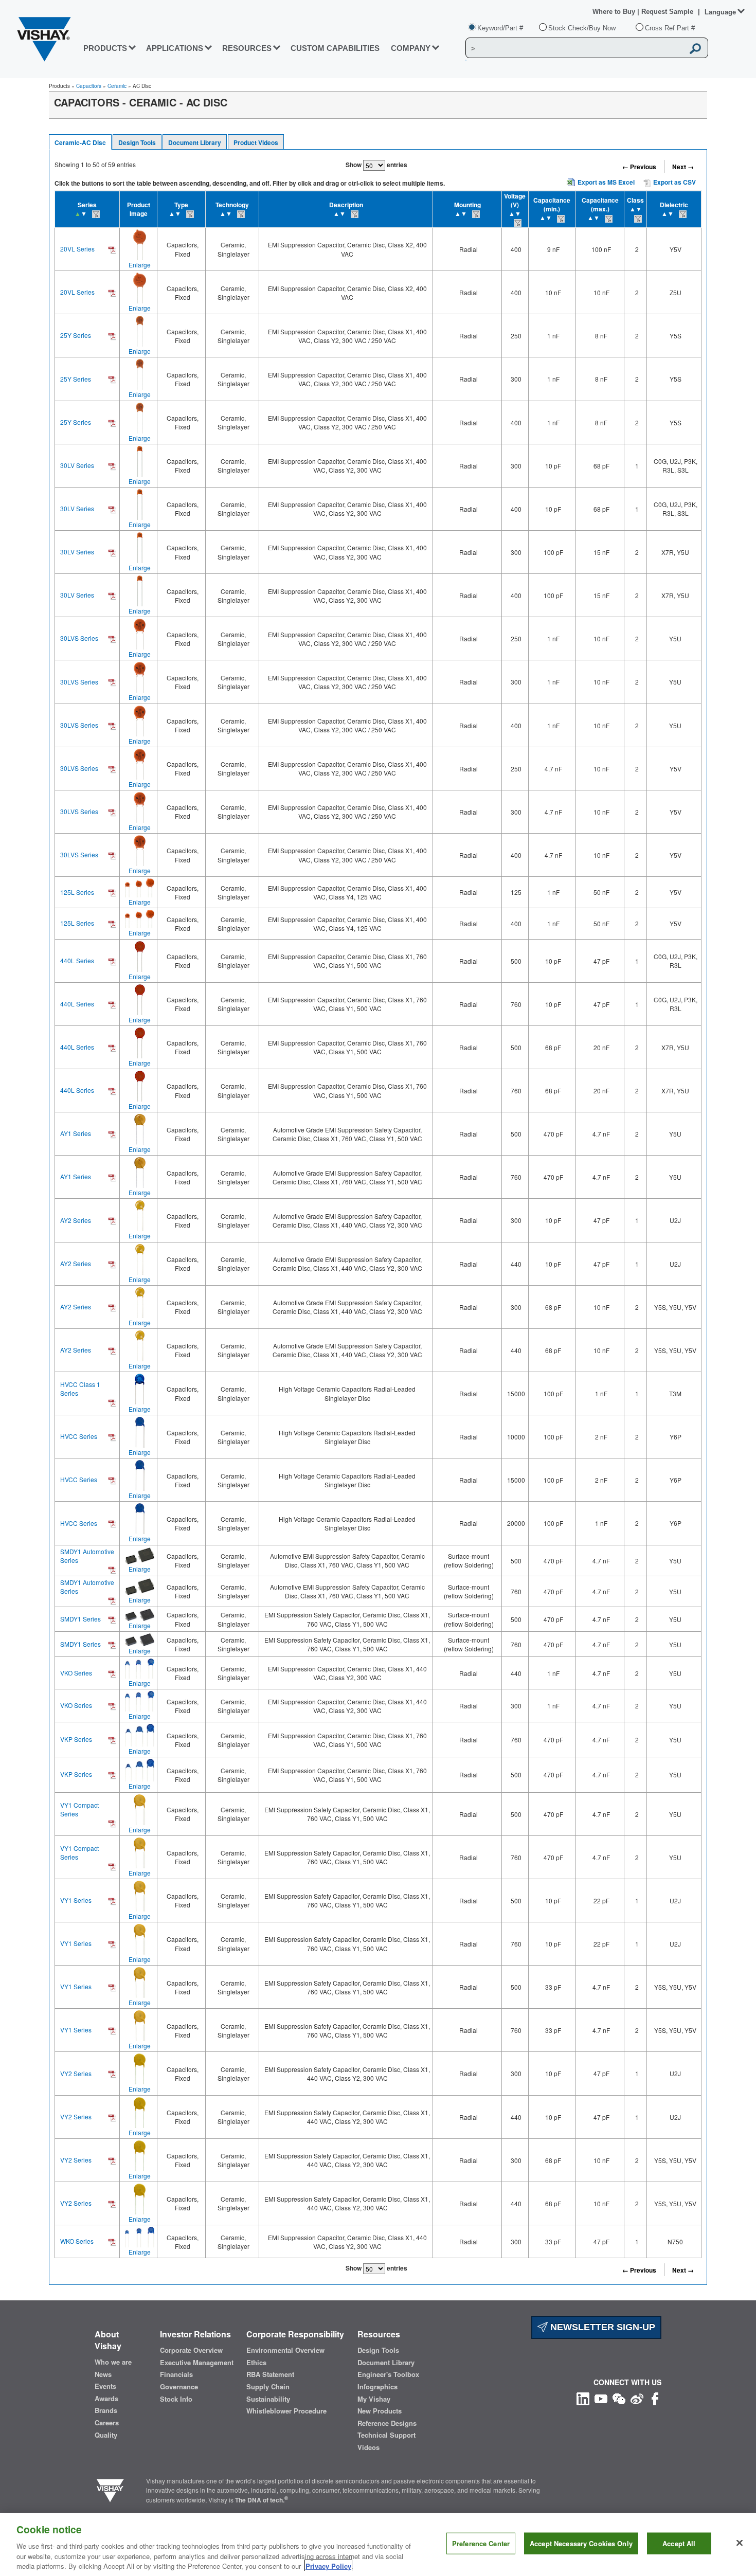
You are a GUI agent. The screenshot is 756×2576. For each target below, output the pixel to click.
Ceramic (117, 86)
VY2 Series (76, 2073)
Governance (179, 2387)
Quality (106, 2435)
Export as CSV (674, 182)
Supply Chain (268, 2387)
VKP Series (76, 1739)
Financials (176, 2374)
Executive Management (197, 2363)
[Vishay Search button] (695, 48)
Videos (368, 2447)
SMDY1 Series (80, 1619)
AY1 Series (76, 1133)
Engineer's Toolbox (388, 2374)
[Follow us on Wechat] (619, 2398)
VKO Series (76, 1673)
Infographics (377, 2387)
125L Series (77, 892)
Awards (106, 2399)
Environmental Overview (285, 2350)
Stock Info (176, 2399)
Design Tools (137, 142)
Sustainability (268, 2399)
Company (411, 48)
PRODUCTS (105, 48)
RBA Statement (270, 2374)
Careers (107, 2423)
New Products (380, 2411)
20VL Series (77, 249)
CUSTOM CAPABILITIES (335, 48)
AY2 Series (76, 1220)
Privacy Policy (328, 2565)
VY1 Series (76, 1900)
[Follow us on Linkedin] (583, 2398)
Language (720, 12)
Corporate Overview (191, 2350)
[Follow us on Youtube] (601, 2398)
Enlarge (140, 265)
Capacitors (89, 86)
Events (105, 2386)
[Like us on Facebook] (655, 2398)
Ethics (256, 2363)
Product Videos (256, 142)
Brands (106, 2410)
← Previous (639, 167)
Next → (683, 167)
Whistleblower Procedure (286, 2411)
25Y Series (76, 335)
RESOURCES (247, 48)
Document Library (195, 142)
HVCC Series (79, 1436)
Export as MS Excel (606, 182)
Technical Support (386, 2435)
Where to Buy (615, 12)
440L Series (77, 960)
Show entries (376, 165)
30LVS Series (79, 638)
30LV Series (77, 465)
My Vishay (374, 2399)
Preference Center (481, 2543)
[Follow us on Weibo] (637, 2398)
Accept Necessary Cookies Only (581, 2543)
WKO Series (77, 2241)
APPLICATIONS (175, 48)
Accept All (679, 2543)
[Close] (740, 2543)
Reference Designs (387, 2423)
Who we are (113, 2362)
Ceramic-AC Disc (80, 142)
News (103, 2374)
